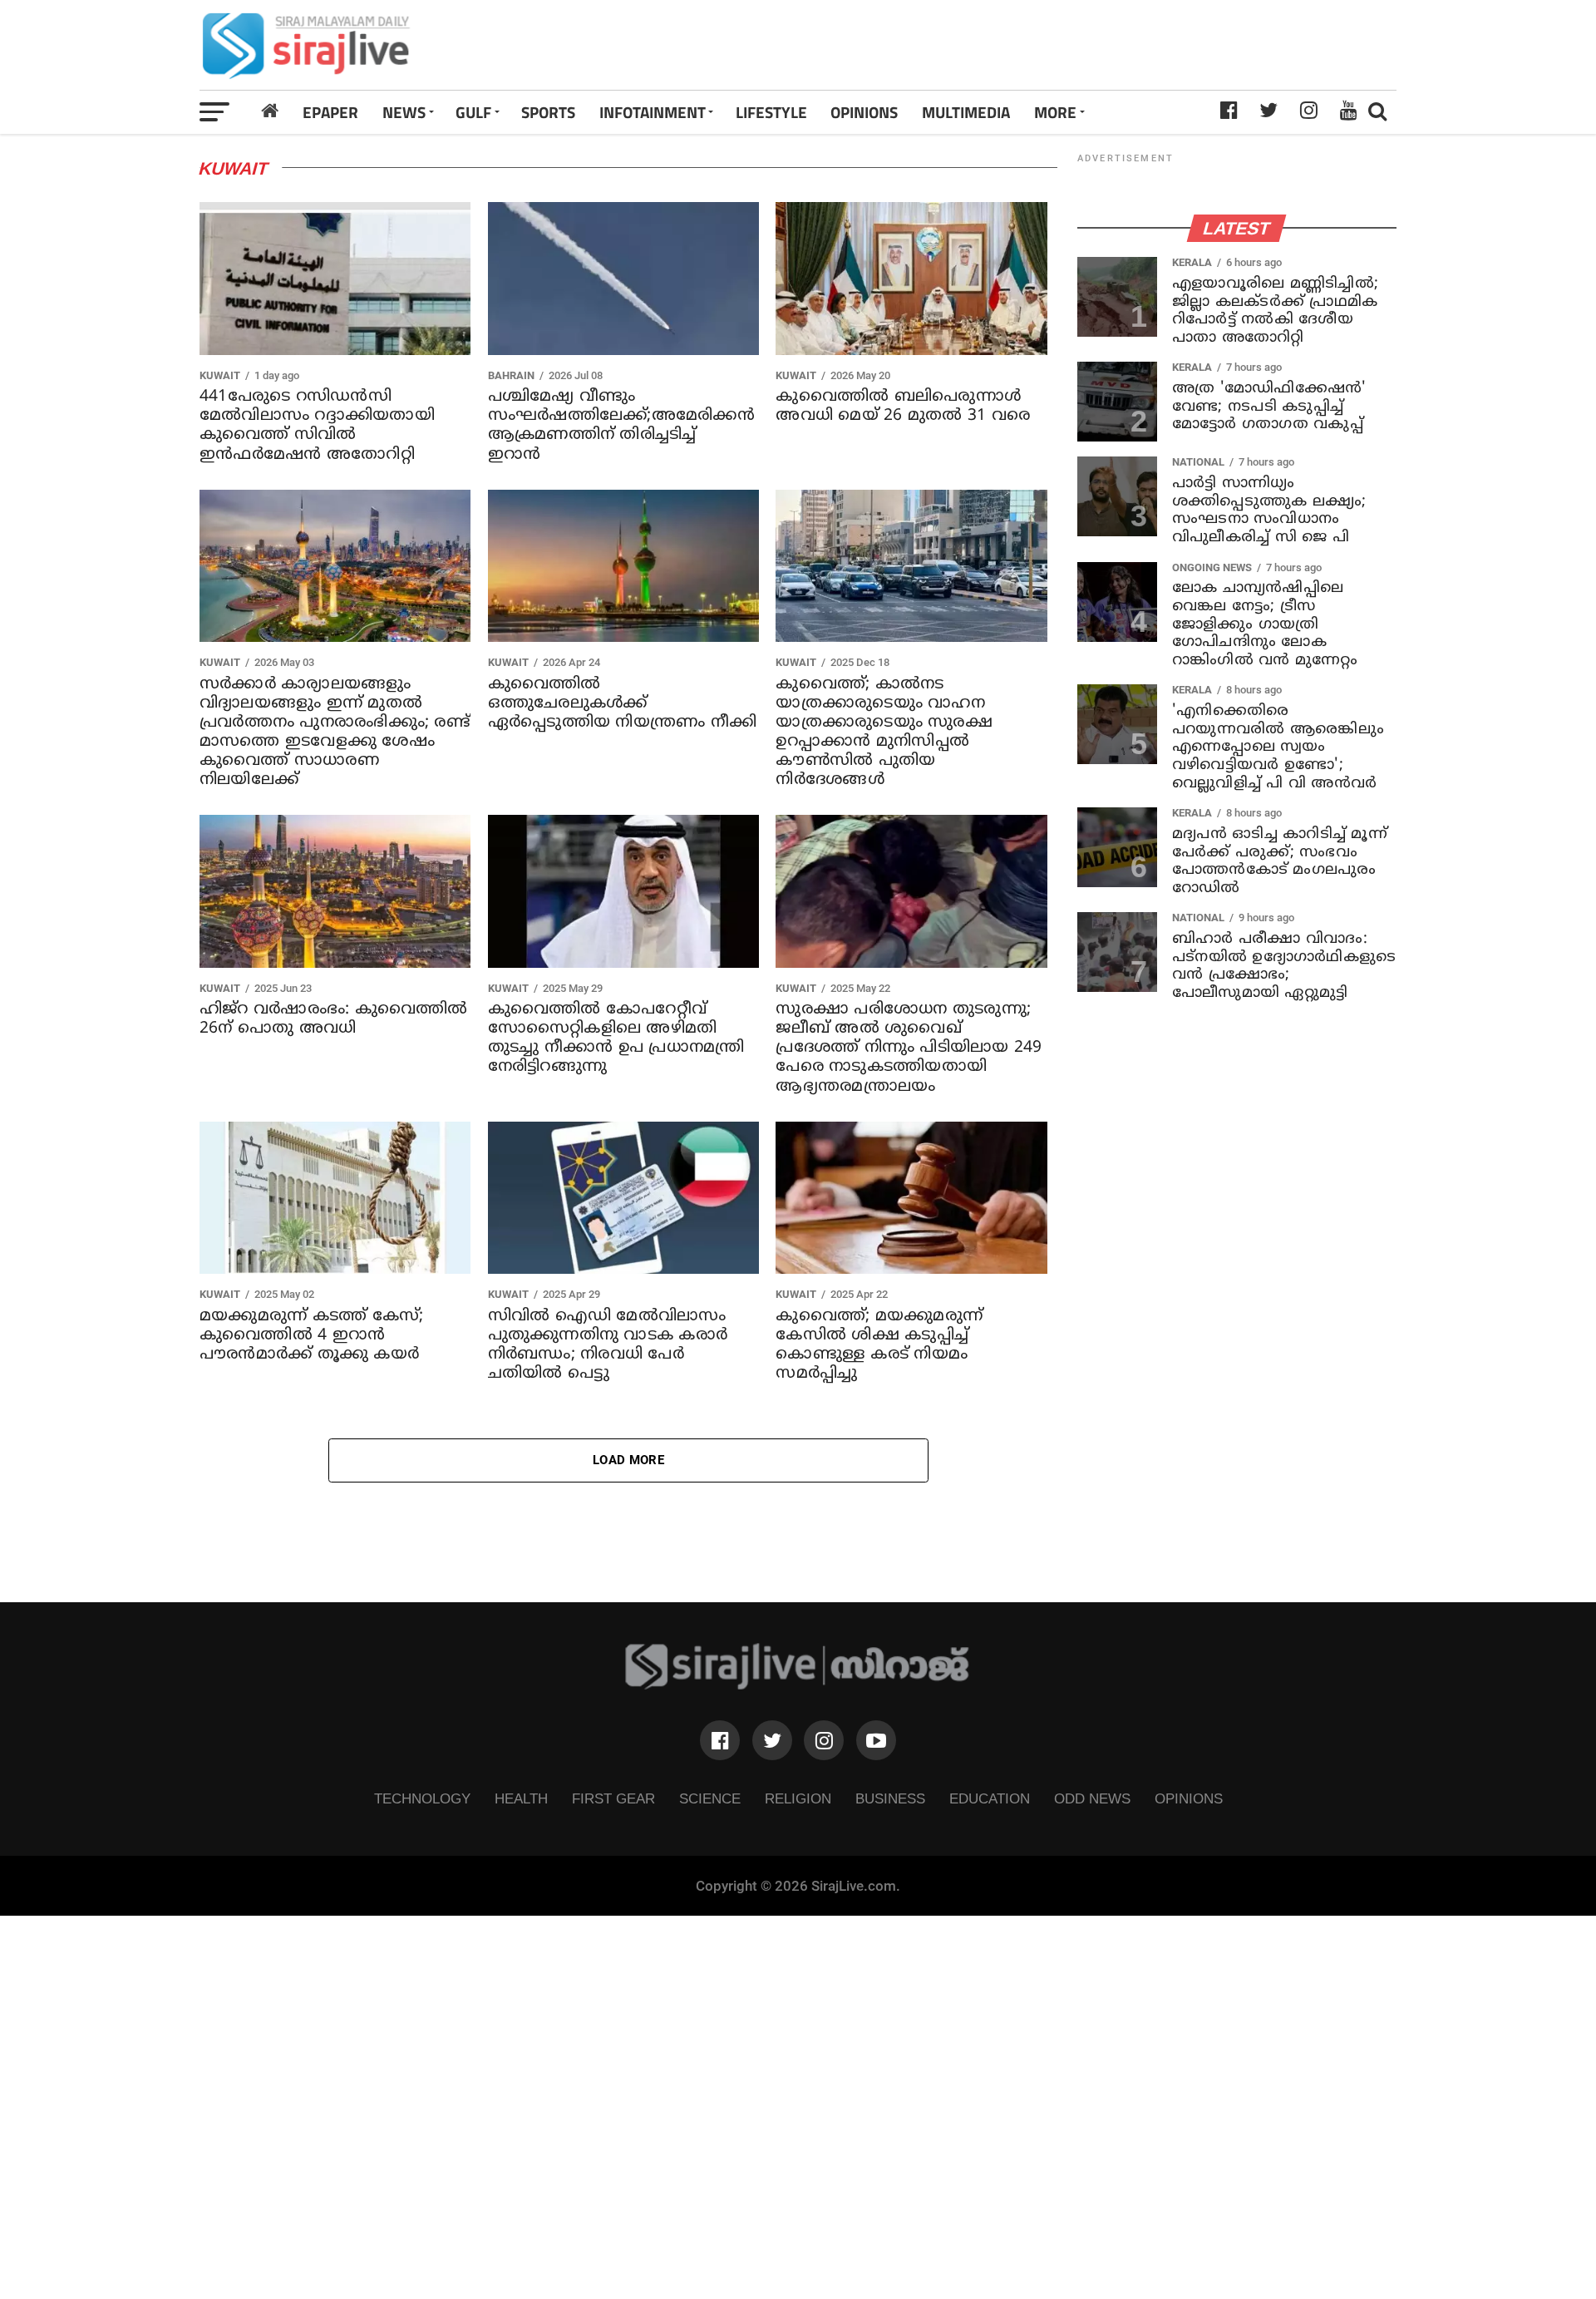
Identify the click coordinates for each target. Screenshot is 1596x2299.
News (404, 112)
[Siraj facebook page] (720, 1740)
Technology (422, 1798)
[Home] (270, 111)
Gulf (473, 112)
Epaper (330, 112)
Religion (798, 1798)
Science (710, 1798)
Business (890, 1798)
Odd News (1092, 1798)
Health (521, 1798)
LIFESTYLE (771, 112)
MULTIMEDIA (966, 112)
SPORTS (548, 112)
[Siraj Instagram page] (824, 1740)
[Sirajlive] (798, 1685)
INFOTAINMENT (653, 112)
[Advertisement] (1033, 45)
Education (990, 1798)
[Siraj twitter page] (772, 1740)
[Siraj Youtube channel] (876, 1740)
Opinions (1189, 1798)
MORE (1055, 112)
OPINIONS (864, 112)
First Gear (613, 1798)
